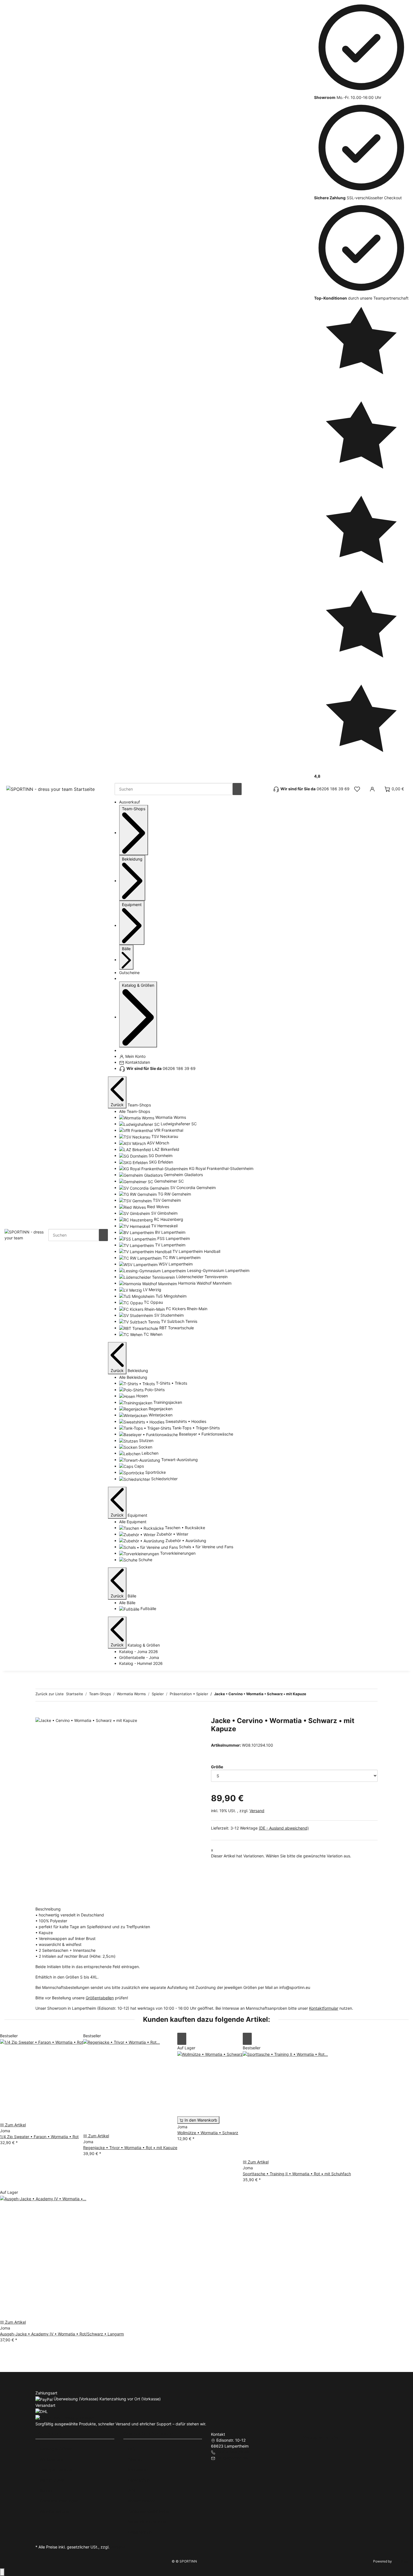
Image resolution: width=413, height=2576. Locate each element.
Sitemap (135, 2459)
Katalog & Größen (56, 2449)
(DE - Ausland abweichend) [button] (284, 1828)
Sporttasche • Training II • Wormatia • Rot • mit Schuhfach (297, 2174)
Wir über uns (51, 2459)
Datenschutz (139, 2480)
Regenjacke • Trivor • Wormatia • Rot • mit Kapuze (130, 2148)
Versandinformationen (148, 2522)
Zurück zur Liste (50, 1694)
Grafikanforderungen (59, 2501)
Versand (257, 1811)
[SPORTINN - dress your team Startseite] (51, 789)
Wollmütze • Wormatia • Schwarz (208, 2133)
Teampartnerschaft (57, 2470)
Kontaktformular (324, 2008)
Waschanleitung (54, 2511)
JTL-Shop (401, 2561)
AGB (132, 2490)
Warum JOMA (52, 2480)
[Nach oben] (2, 2572)
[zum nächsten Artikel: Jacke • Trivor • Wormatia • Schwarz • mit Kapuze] (321, 1695)
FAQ (132, 2449)
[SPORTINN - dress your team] (26, 1234)
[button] (357, 789)
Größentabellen (100, 1998)
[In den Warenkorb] (40, 1714)
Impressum (138, 2470)
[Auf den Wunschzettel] (182, 2039)
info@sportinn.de (232, 2458)
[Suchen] (237, 789)
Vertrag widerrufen (322, 2437)
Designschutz (140, 2532)
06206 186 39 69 (233, 2452)
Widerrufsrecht (141, 2501)
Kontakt (47, 2490)
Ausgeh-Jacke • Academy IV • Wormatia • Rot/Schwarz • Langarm (62, 2334)
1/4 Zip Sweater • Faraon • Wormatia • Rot (39, 2137)
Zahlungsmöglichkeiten (149, 2511)
